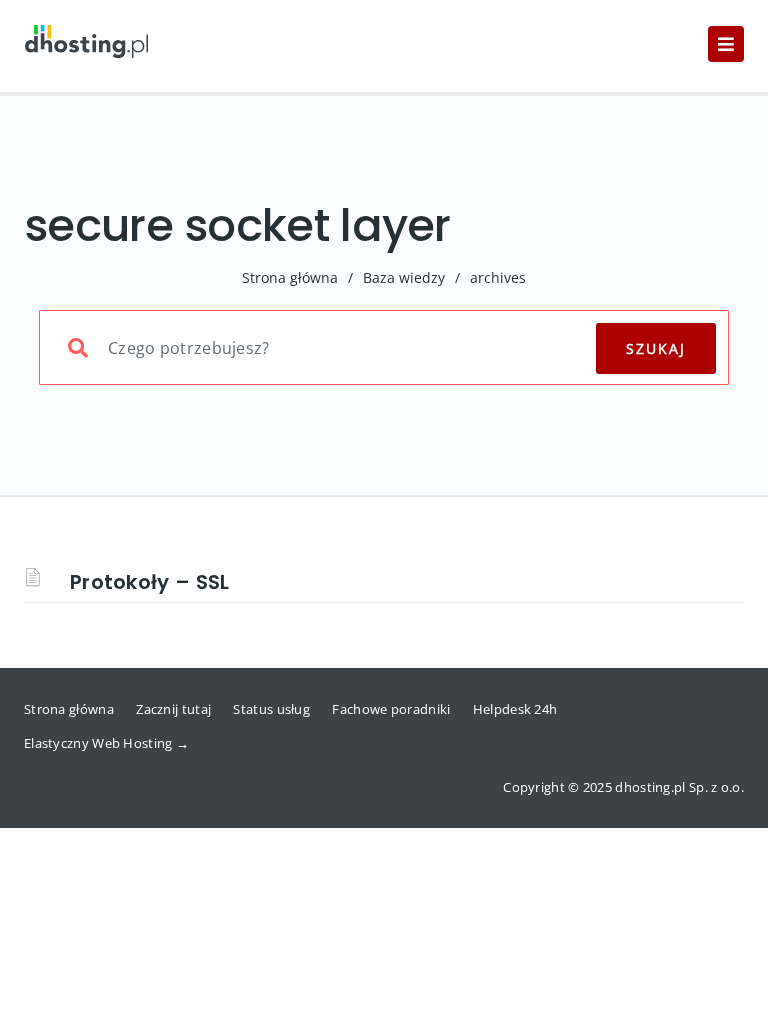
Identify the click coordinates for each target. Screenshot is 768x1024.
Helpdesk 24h (515, 709)
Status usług (271, 709)
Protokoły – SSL (150, 582)
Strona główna (290, 277)
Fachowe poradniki (391, 709)
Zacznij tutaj (173, 709)
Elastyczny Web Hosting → (106, 743)
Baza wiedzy (404, 277)
